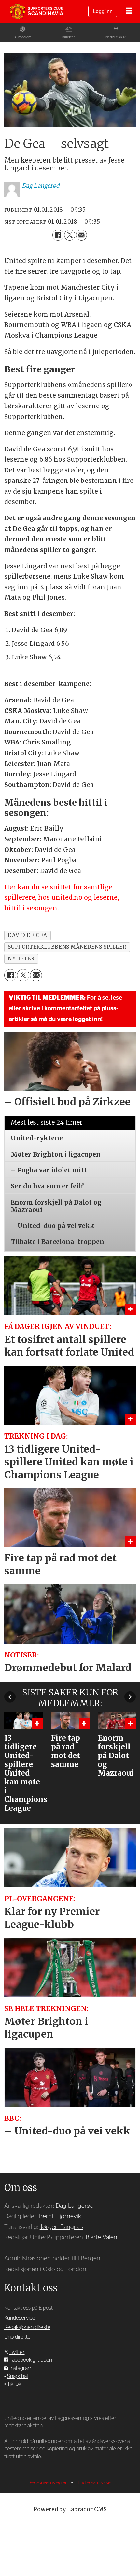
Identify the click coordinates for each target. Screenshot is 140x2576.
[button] (10, 1697)
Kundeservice (20, 2318)
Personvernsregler (49, 2483)
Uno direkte (17, 2337)
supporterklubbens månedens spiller (67, 947)
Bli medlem (23, 37)
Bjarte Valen (101, 2238)
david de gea (27, 935)
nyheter (21, 959)
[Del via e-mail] (81, 235)
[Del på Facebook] (58, 235)
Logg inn (103, 12)
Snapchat (18, 2376)
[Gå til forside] (36, 12)
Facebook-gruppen (31, 2360)
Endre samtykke (94, 2483)
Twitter (17, 2352)
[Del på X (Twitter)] (70, 235)
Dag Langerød (75, 2206)
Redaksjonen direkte (27, 2327)
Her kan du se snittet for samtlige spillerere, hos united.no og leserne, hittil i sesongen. (62, 898)
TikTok (14, 2384)
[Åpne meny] (129, 12)
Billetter (69, 37)
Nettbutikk (114, 37)
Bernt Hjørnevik (60, 2216)
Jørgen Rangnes (62, 2227)
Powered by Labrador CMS (70, 2509)
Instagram (21, 2368)
